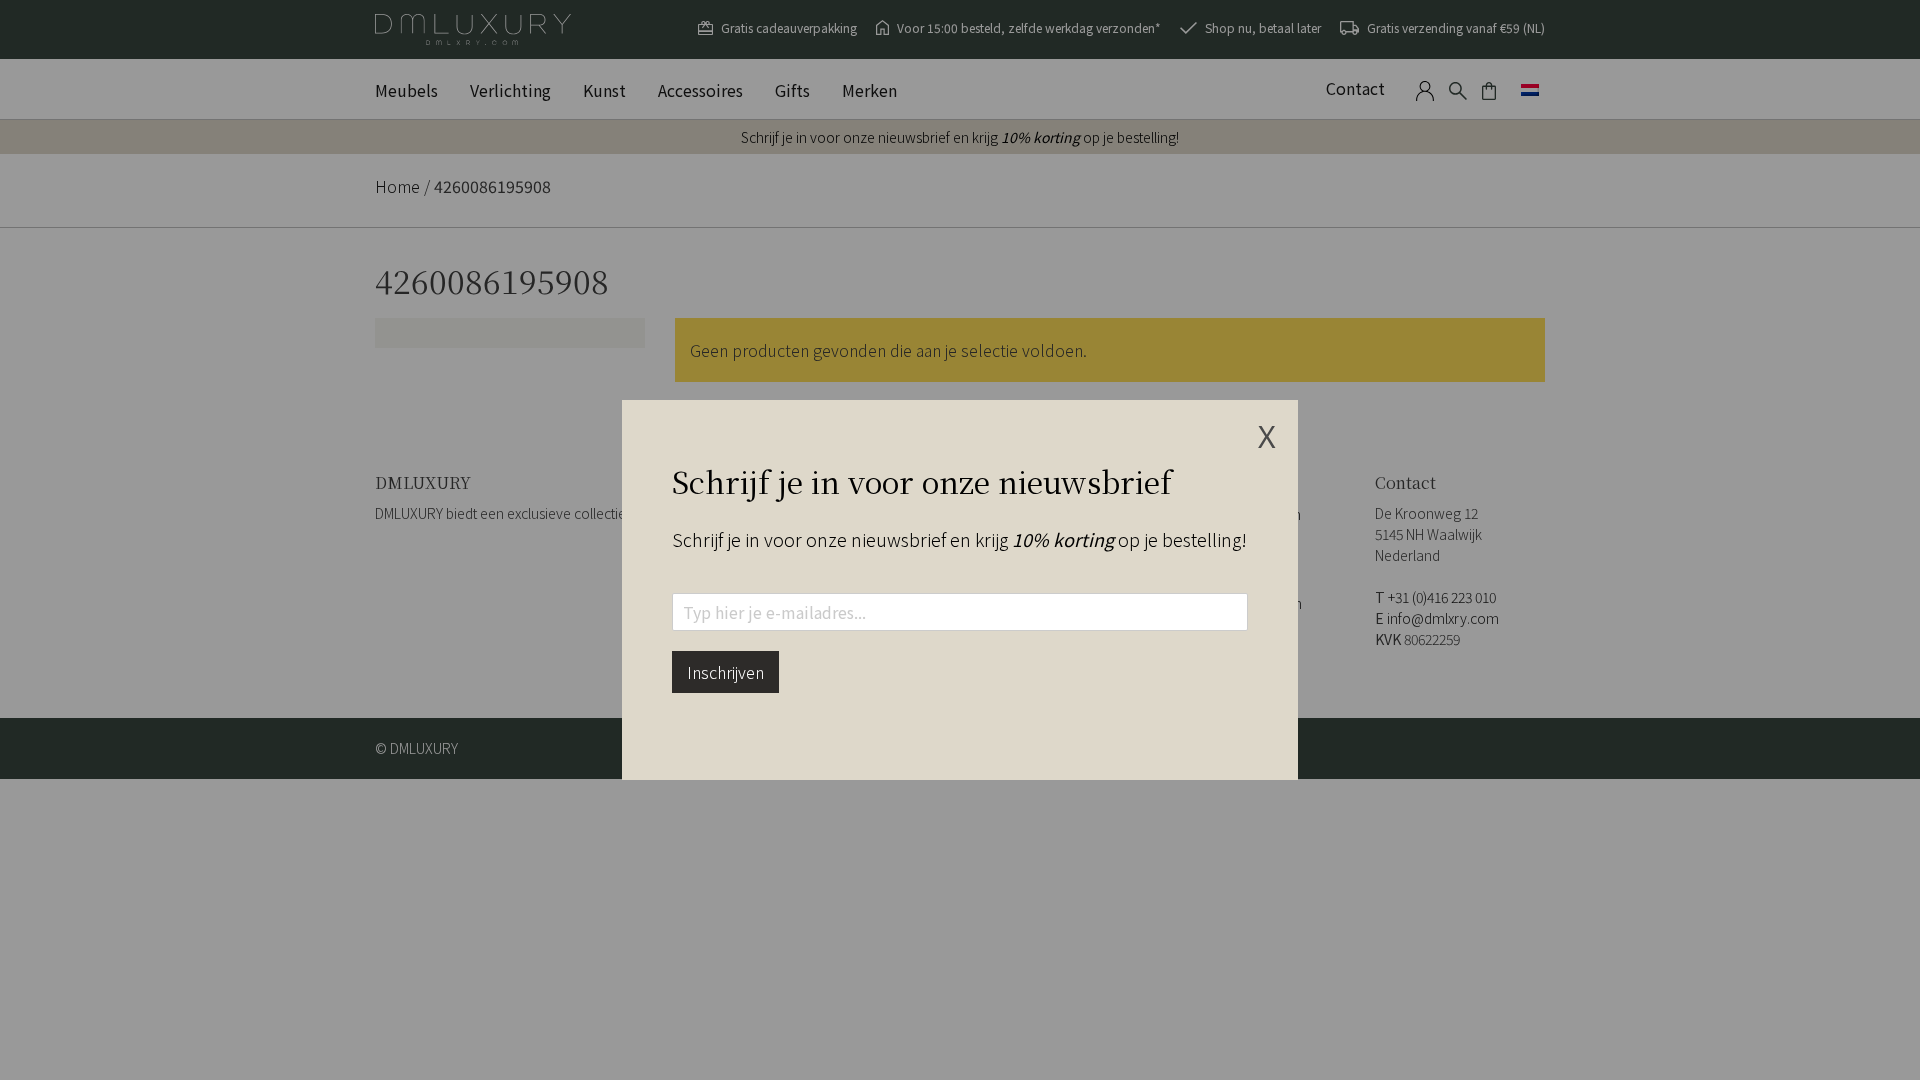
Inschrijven (725, 672)
